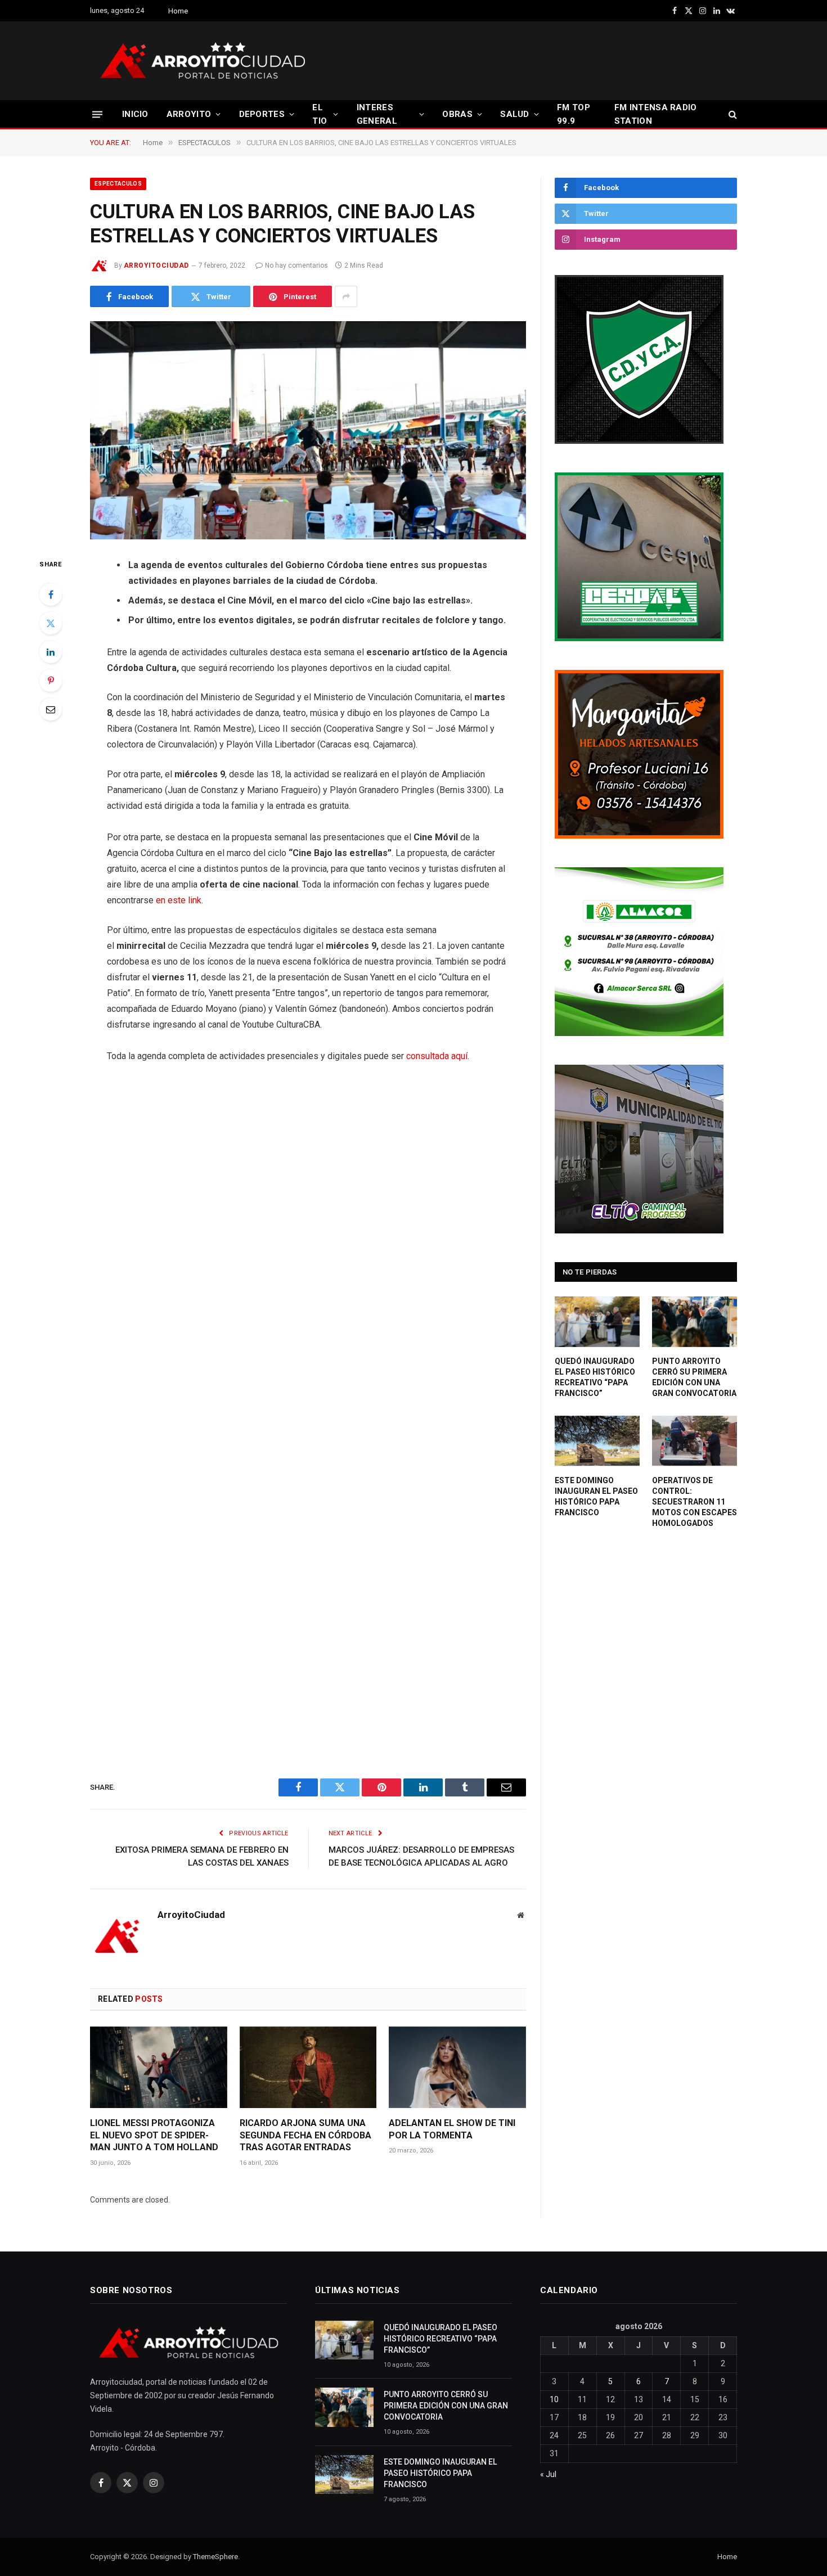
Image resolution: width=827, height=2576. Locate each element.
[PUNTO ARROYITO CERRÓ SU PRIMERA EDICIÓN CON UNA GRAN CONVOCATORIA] (695, 1322)
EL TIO (320, 114)
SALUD (515, 114)
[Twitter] (51, 623)
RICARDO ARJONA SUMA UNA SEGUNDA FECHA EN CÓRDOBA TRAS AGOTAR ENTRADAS (305, 2135)
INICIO (135, 114)
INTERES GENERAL (377, 114)
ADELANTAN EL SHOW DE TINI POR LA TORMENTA (452, 2129)
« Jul (548, 2474)
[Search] (732, 114)
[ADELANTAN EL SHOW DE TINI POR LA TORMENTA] (457, 2067)
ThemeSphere (215, 2557)
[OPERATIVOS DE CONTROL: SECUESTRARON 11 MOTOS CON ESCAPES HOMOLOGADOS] (695, 1441)
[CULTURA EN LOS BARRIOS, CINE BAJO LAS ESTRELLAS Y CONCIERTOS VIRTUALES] (308, 430)
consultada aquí (437, 1056)
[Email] (51, 709)
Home (178, 11)
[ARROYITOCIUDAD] (203, 61)
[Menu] (97, 114)
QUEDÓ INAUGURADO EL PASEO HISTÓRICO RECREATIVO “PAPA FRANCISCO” (595, 1377)
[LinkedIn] (51, 652)
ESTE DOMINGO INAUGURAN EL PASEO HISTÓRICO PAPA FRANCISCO (596, 1496)
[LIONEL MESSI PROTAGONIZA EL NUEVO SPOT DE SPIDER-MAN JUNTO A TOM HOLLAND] (159, 2067)
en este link (179, 900)
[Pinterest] (51, 681)
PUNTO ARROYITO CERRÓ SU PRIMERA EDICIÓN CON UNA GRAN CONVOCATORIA (694, 1377)
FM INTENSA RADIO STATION (656, 114)
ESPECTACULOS (118, 184)
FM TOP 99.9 (574, 114)
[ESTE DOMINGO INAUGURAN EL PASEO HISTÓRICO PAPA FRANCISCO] (597, 1441)
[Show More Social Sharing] (346, 296)
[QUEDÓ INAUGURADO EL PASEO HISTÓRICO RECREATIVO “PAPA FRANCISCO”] (597, 1322)
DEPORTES (262, 114)
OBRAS (457, 114)
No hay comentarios (296, 265)
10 (554, 2399)
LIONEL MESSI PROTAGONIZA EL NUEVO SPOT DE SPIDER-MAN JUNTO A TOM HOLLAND (154, 2135)
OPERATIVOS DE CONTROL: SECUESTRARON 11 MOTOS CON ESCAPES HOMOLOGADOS (695, 1502)
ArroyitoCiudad (156, 265)
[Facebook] (51, 595)
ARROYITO (189, 114)
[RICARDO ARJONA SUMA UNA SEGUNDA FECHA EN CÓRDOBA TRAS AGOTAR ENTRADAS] (308, 2067)
